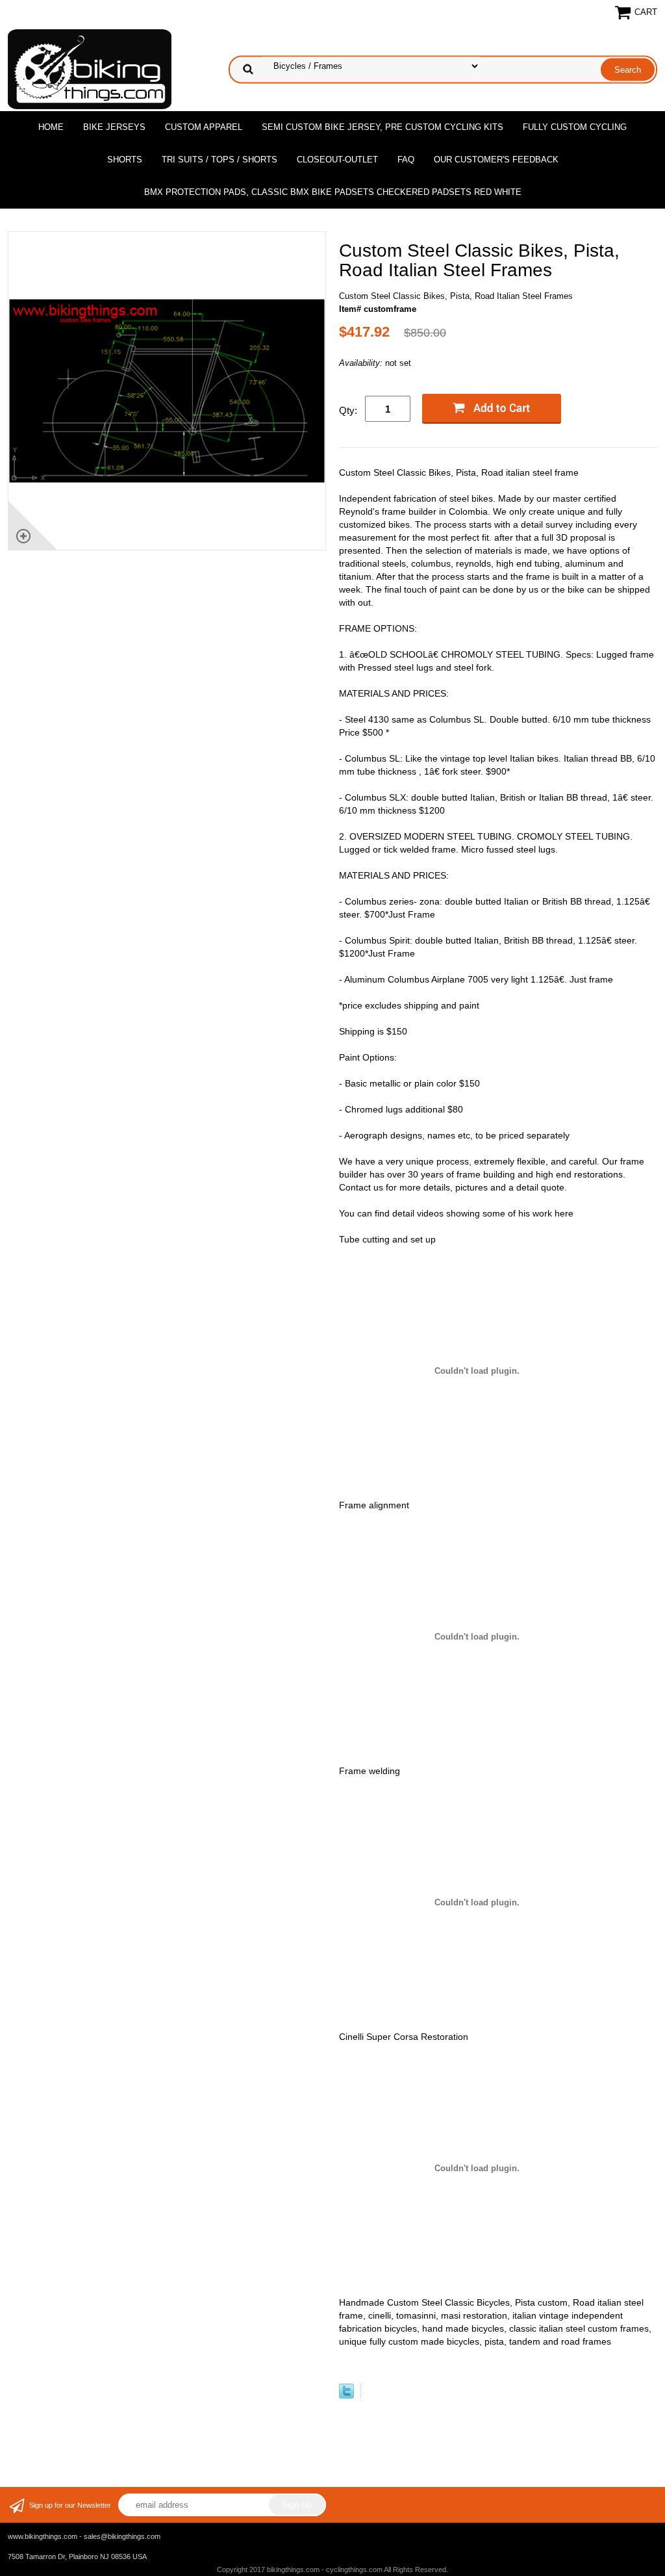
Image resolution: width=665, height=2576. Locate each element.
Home (51, 127)
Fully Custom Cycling (575, 127)
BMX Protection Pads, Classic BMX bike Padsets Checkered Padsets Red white (333, 192)
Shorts (125, 160)
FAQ (406, 160)
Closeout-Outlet (337, 160)
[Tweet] (346, 2396)
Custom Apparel (204, 127)
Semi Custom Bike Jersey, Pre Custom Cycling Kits (383, 127)
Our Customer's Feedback (496, 160)
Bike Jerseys (114, 127)
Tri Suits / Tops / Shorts (220, 160)
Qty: (348, 410)
